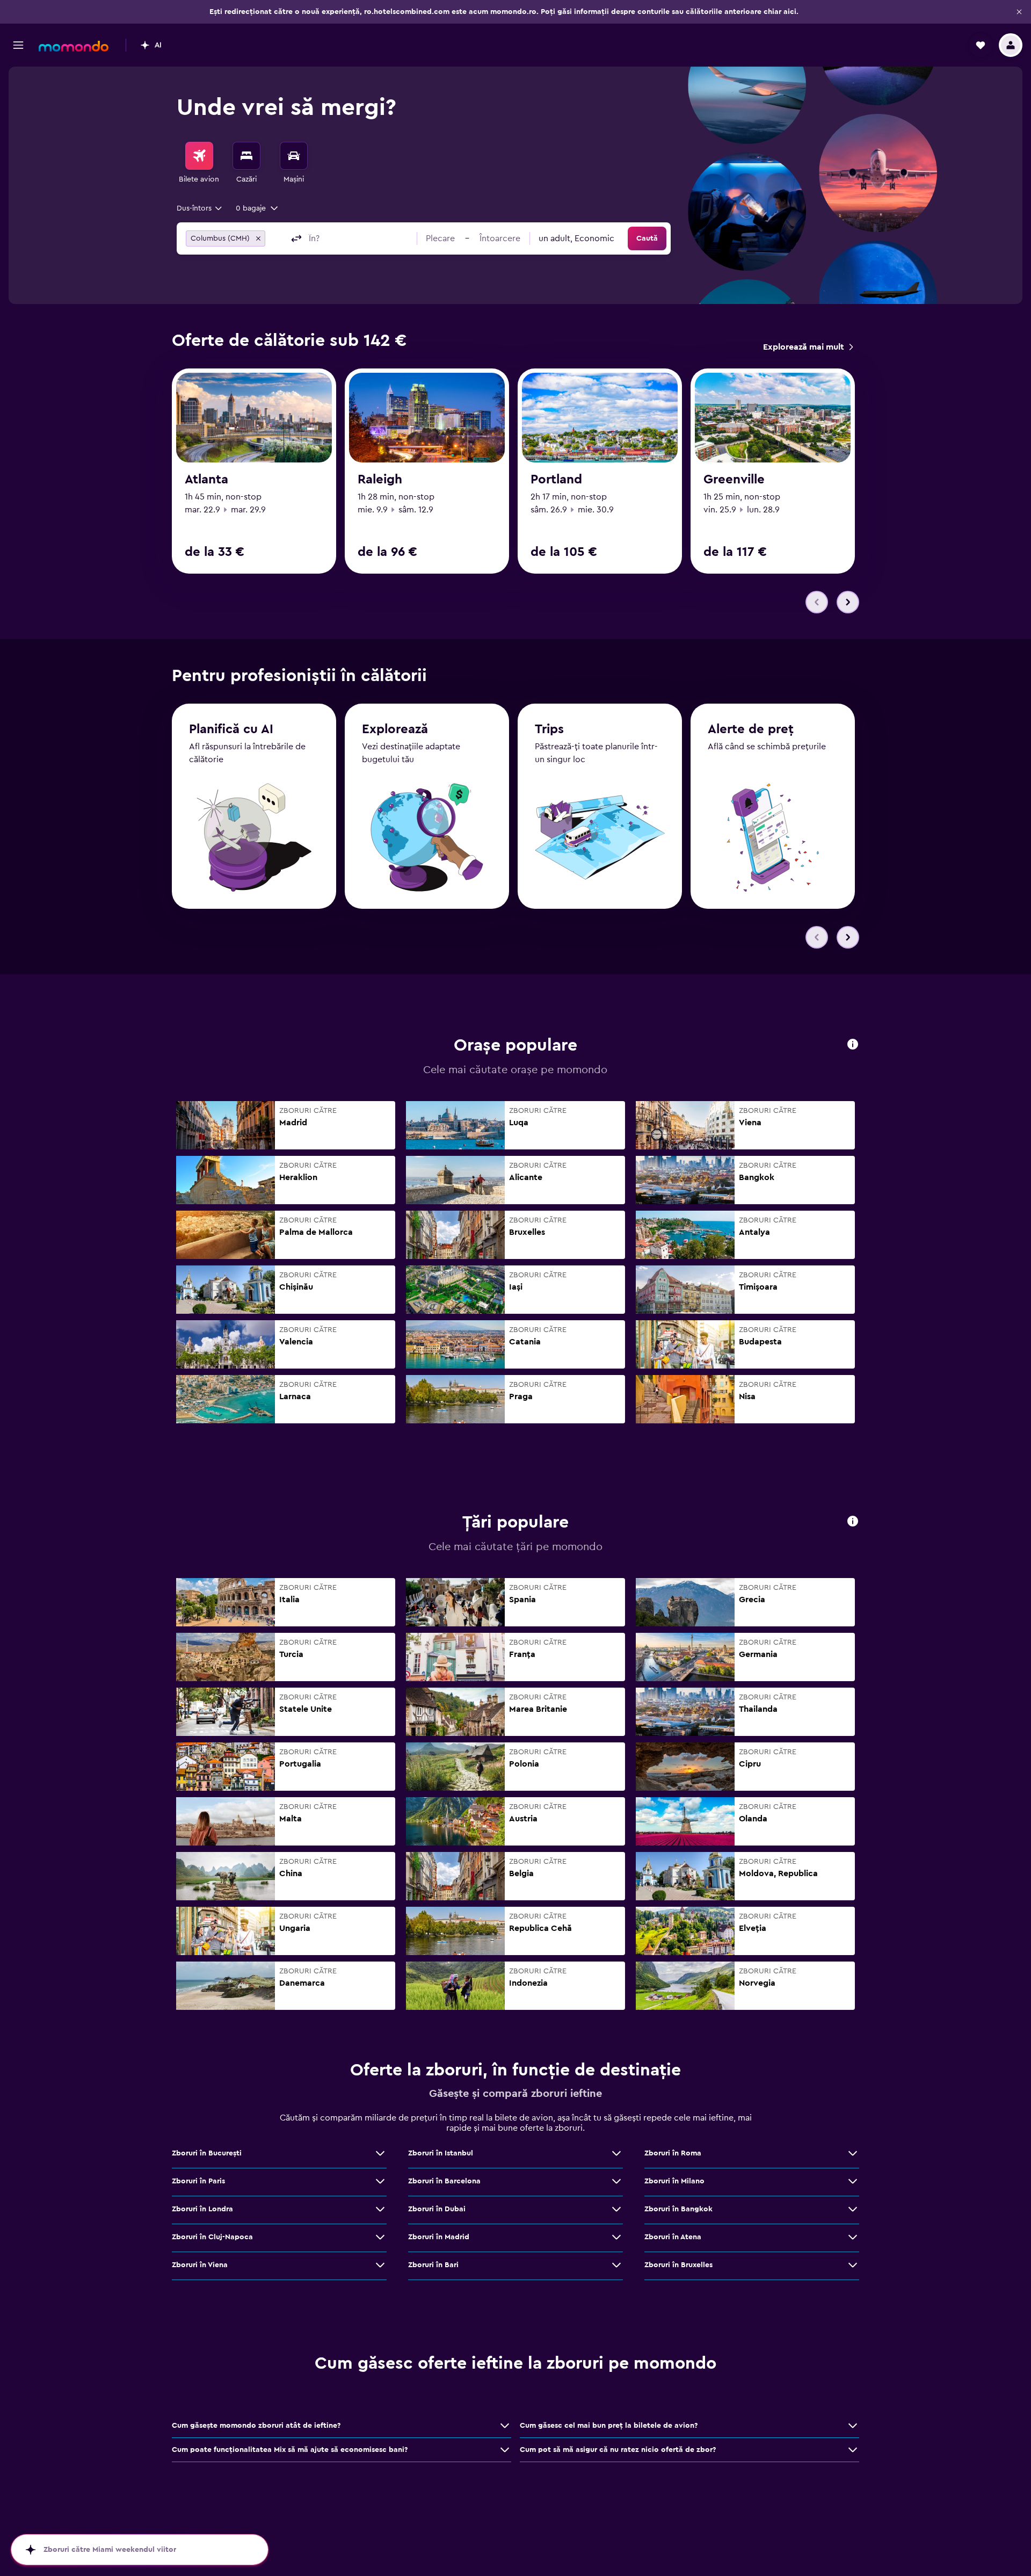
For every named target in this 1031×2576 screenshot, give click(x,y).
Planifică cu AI (231, 729)
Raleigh (380, 480)
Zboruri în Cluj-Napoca (212, 2237)
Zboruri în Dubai (437, 2209)
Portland (556, 480)
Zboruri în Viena (200, 2265)
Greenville (734, 480)
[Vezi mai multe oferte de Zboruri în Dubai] (616, 2209)
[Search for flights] (199, 156)
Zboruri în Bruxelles (678, 2265)
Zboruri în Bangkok (678, 2209)
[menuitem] (199, 163)
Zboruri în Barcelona (444, 2181)
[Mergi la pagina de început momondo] (74, 46)
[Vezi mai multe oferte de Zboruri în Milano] (853, 2181)
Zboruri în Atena (673, 2237)
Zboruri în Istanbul (441, 2153)
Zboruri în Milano (674, 2181)
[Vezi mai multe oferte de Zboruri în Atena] (853, 2237)
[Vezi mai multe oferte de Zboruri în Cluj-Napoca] (380, 2237)
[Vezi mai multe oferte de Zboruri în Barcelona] (616, 2181)
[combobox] (200, 208)
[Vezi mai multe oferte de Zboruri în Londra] (380, 2209)
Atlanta (206, 480)
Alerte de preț (751, 729)
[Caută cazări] (246, 156)
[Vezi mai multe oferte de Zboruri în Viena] (380, 2265)
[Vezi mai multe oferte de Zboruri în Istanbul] (616, 2153)
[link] (808, 347)
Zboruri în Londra (202, 2209)
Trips (549, 729)
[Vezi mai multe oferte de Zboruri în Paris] (380, 2181)
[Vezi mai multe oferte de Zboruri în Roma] (853, 2153)
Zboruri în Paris (198, 2181)
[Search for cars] (294, 156)
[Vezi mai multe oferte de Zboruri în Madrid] (616, 2237)
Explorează (395, 729)
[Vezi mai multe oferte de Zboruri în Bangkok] (853, 2209)
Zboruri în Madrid (439, 2237)
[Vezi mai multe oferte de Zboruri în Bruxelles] (853, 2265)
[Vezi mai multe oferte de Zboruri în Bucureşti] (380, 2153)
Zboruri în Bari (433, 2265)
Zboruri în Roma (673, 2153)
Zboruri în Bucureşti (207, 2153)
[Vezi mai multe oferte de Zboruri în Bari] (616, 2265)
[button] (1019, 12)
